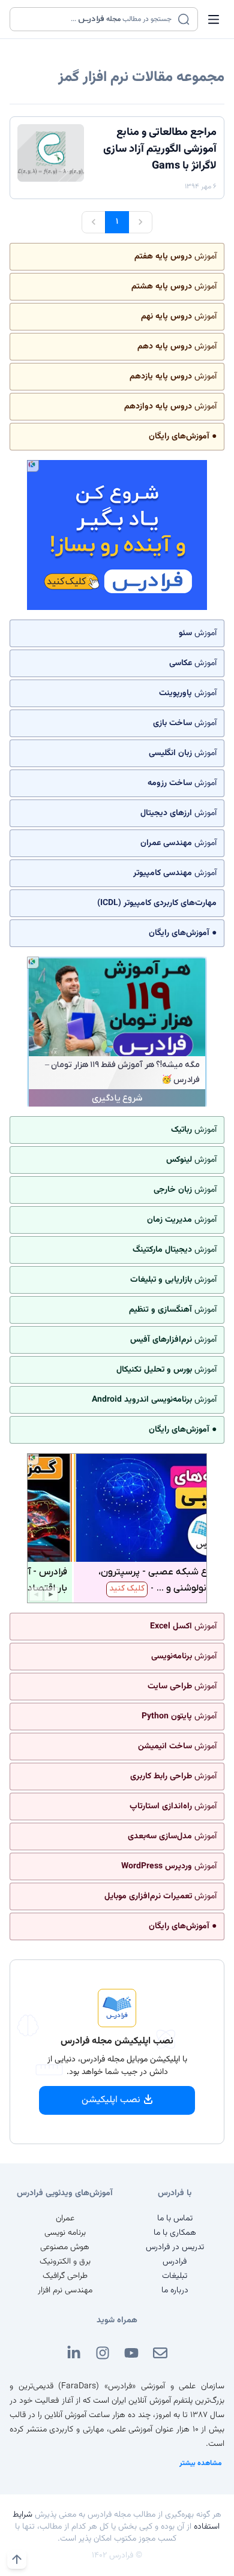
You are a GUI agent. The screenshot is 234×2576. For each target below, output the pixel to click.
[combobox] (96, 19)
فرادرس (175, 2262)
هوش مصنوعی (65, 2247)
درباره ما (175, 2291)
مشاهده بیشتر (201, 2463)
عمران (65, 2219)
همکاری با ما (175, 2233)
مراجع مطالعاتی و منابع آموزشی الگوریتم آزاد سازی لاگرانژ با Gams (160, 149)
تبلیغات (175, 2276)
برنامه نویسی (65, 2233)
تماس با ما (175, 2219)
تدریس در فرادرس (175, 2247)
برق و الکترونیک (65, 2262)
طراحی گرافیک (65, 2276)
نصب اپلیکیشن (111, 2100)
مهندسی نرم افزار (65, 2291)
